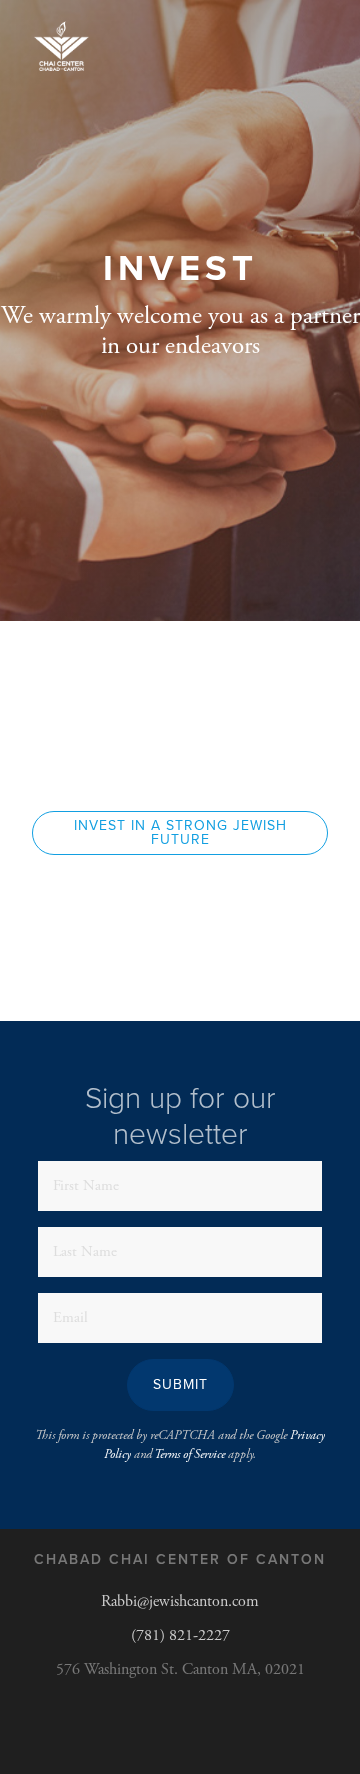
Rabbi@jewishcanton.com (180, 1601)
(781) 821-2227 (180, 1635)
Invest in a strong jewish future (180, 832)
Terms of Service (189, 1454)
